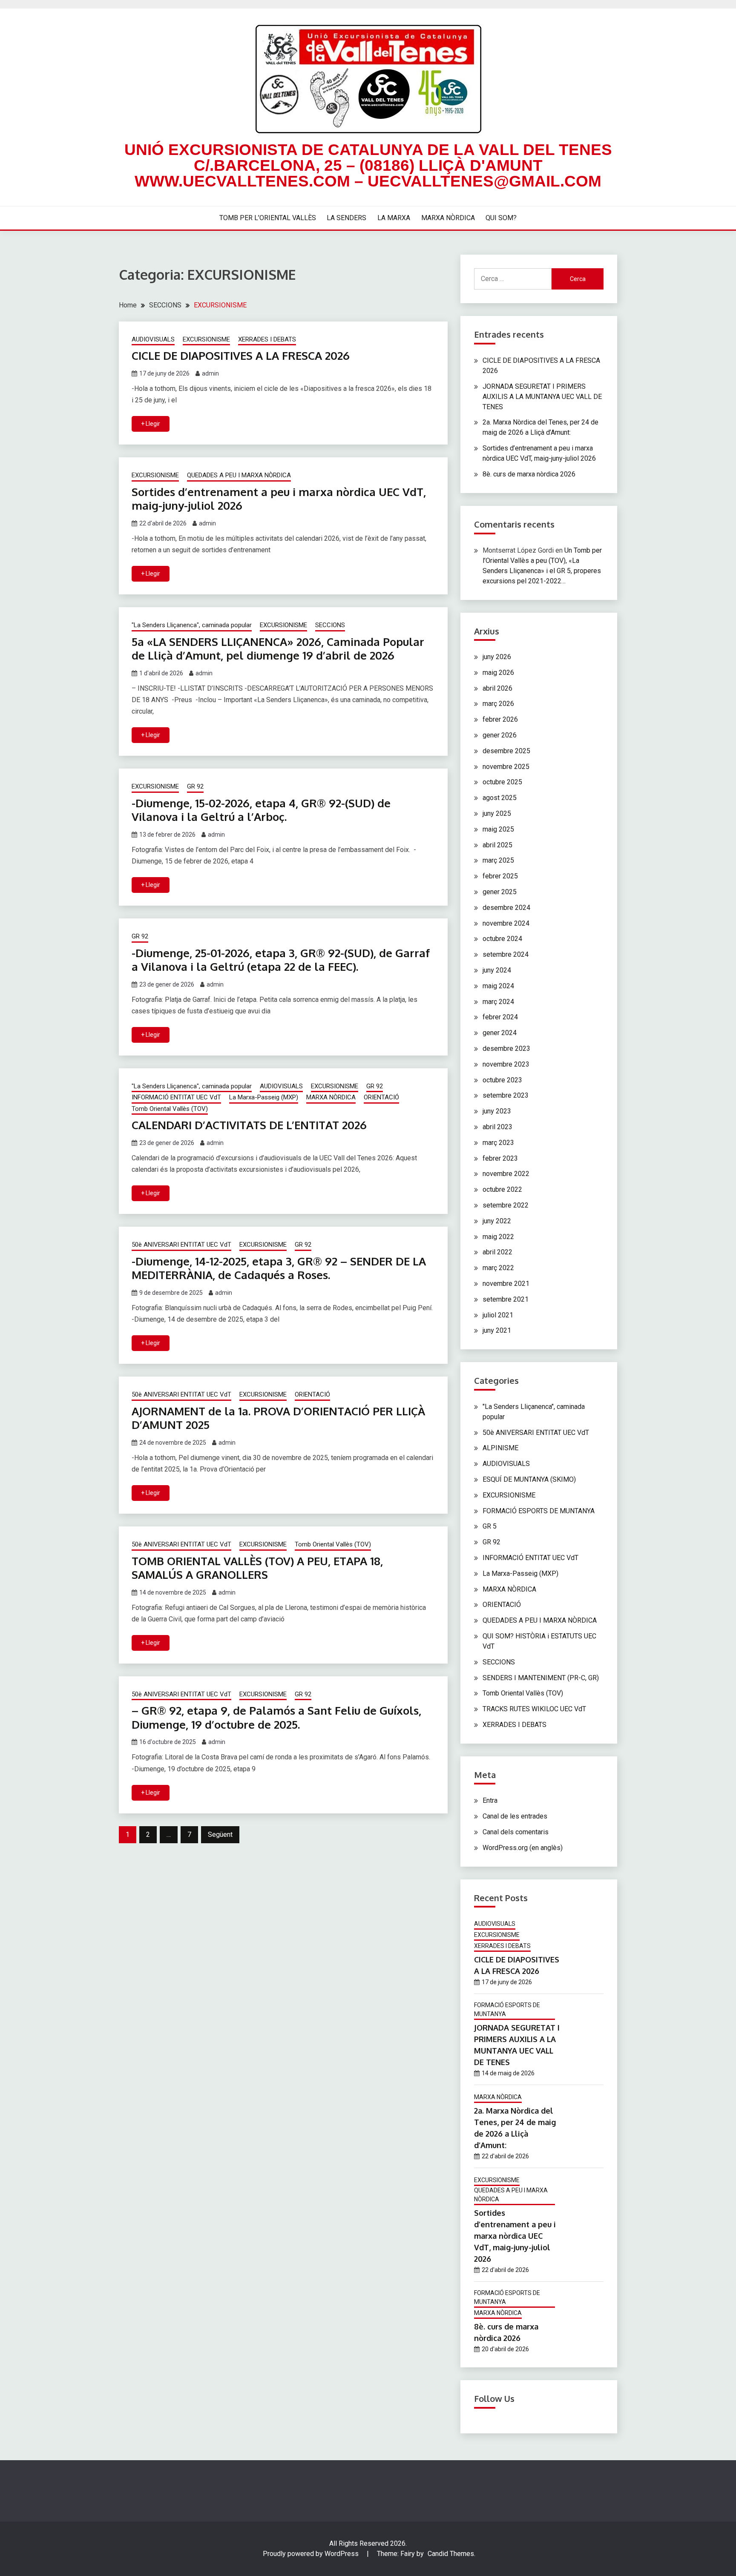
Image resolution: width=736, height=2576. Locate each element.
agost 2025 (500, 798)
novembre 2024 (506, 923)
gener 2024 (500, 1033)
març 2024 (498, 1002)
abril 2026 (497, 688)
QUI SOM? (501, 218)
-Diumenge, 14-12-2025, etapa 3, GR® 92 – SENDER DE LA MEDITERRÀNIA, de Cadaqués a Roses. (279, 1268)
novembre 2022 (506, 1174)
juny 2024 (497, 970)
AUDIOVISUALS (153, 339)
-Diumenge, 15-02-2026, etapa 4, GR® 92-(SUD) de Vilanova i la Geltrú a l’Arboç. (261, 810)
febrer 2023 (500, 1158)
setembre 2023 (506, 1095)
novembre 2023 (506, 1064)
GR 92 (195, 786)
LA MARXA (394, 218)
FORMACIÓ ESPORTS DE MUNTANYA (539, 1511)
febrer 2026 (500, 719)
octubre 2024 (502, 939)
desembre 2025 (506, 751)
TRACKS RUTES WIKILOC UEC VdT (534, 1709)
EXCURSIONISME (206, 339)
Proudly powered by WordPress (312, 2554)
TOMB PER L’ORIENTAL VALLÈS (268, 218)
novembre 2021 (506, 1284)
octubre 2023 (502, 1080)
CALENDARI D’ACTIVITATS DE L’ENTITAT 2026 (249, 1125)
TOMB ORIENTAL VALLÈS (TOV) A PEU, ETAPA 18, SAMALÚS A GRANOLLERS (257, 1568)
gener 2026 (500, 735)
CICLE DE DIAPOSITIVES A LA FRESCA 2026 (241, 355)
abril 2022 (497, 1252)
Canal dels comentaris (516, 1832)
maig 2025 (498, 829)
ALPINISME (500, 1448)
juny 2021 (497, 1330)
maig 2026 (498, 673)
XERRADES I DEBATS (267, 339)
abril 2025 (497, 845)
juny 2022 (497, 1221)
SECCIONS (330, 625)
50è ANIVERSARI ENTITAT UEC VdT (181, 1245)
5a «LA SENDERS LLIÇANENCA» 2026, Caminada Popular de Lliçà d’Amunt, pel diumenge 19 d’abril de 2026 (278, 648)
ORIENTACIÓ (381, 1097)
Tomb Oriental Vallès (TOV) (170, 1109)
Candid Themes (451, 2554)
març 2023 (498, 1143)
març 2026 (498, 704)
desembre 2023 (506, 1048)
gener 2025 (500, 892)
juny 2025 (497, 813)
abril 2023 (497, 1127)
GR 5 (490, 1526)
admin (210, 373)
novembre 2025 (506, 767)
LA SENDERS (346, 218)
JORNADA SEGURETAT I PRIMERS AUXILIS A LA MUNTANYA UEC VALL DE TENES (542, 397)
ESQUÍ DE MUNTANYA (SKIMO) (529, 1479)
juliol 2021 (498, 1315)
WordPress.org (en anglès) (523, 1848)
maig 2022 (498, 1237)
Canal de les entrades (515, 1816)
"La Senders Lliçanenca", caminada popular (192, 625)
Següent (220, 1834)
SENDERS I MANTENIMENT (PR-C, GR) (541, 1678)
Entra (490, 1800)
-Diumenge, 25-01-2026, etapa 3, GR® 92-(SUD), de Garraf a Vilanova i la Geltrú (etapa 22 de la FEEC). (281, 960)
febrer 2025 (500, 876)
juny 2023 (497, 1111)
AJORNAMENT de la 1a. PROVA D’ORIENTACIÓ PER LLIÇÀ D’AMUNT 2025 (278, 1418)
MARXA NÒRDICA (448, 218)
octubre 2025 (502, 782)
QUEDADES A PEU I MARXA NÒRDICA (239, 475)
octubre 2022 (502, 1189)
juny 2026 (497, 657)
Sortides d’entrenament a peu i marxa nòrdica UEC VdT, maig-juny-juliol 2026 (279, 499)
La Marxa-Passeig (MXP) (264, 1097)
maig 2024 (498, 986)
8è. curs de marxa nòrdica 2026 (529, 474)
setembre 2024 (506, 954)
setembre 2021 (506, 1299)
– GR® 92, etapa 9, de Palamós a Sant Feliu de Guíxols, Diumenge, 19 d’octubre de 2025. (276, 1717)
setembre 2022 (506, 1205)
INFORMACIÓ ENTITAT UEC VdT (176, 1097)
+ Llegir (151, 424)
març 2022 (498, 1268)
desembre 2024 (506, 908)
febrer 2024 (500, 1017)
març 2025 (498, 860)
